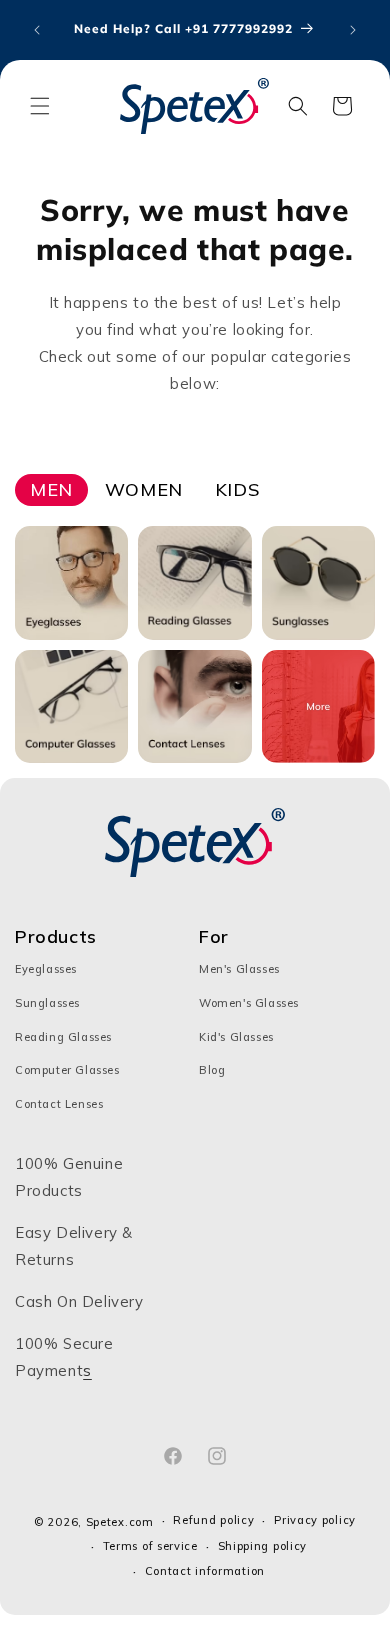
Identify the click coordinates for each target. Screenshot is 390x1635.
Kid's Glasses (236, 1037)
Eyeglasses (46, 969)
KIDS (237, 489)
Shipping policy (263, 1546)
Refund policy (213, 1520)
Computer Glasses (67, 1070)
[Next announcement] (353, 30)
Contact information (205, 1571)
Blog (212, 1070)
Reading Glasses (63, 1037)
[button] (40, 106)
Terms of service (150, 1546)
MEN (51, 489)
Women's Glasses (249, 1003)
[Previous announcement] (37, 30)
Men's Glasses (239, 969)
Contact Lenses (59, 1104)
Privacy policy (315, 1520)
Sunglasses (47, 1003)
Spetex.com (120, 1522)
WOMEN (144, 489)
